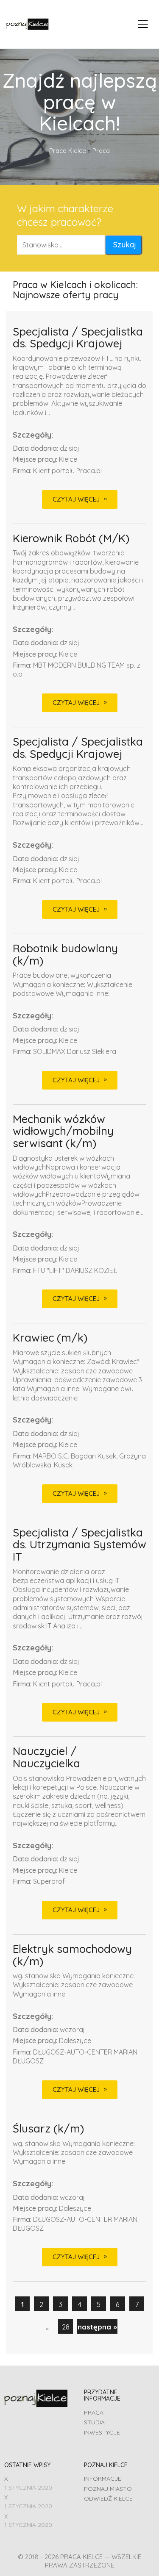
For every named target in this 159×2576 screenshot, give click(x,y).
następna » (97, 2327)
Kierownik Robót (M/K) (71, 539)
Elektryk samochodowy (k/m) (72, 1955)
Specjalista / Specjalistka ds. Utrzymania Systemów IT (79, 1545)
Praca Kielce (68, 151)
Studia (94, 2422)
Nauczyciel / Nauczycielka (46, 1757)
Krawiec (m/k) (50, 1338)
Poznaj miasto (108, 2489)
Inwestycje (102, 2432)
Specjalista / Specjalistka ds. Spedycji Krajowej (78, 338)
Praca (94, 2412)
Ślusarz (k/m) (48, 2129)
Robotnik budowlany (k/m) (65, 955)
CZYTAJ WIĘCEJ (76, 499)
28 (66, 2327)
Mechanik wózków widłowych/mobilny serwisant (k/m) (63, 1131)
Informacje (103, 2479)
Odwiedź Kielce (108, 2498)
